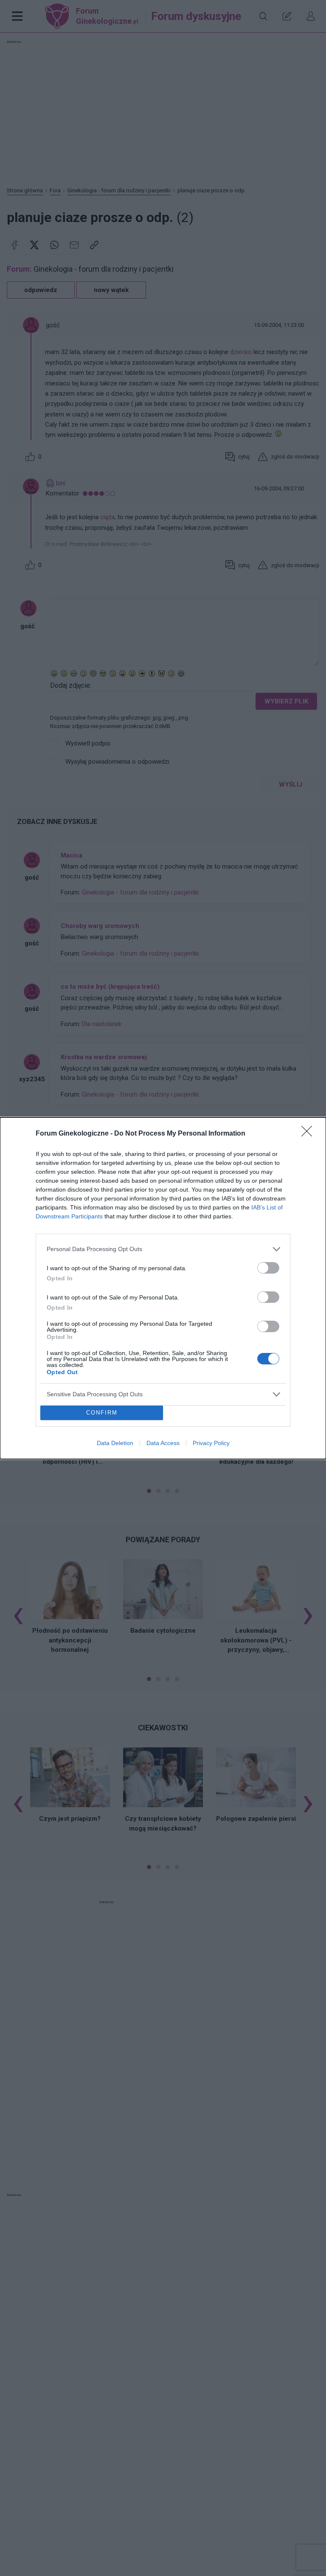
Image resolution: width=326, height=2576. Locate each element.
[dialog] (163, 1288)
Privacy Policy (211, 1443)
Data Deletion (115, 1443)
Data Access (163, 1443)
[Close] (309, 1134)
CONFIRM (102, 1413)
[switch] (268, 1268)
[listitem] (163, 1249)
